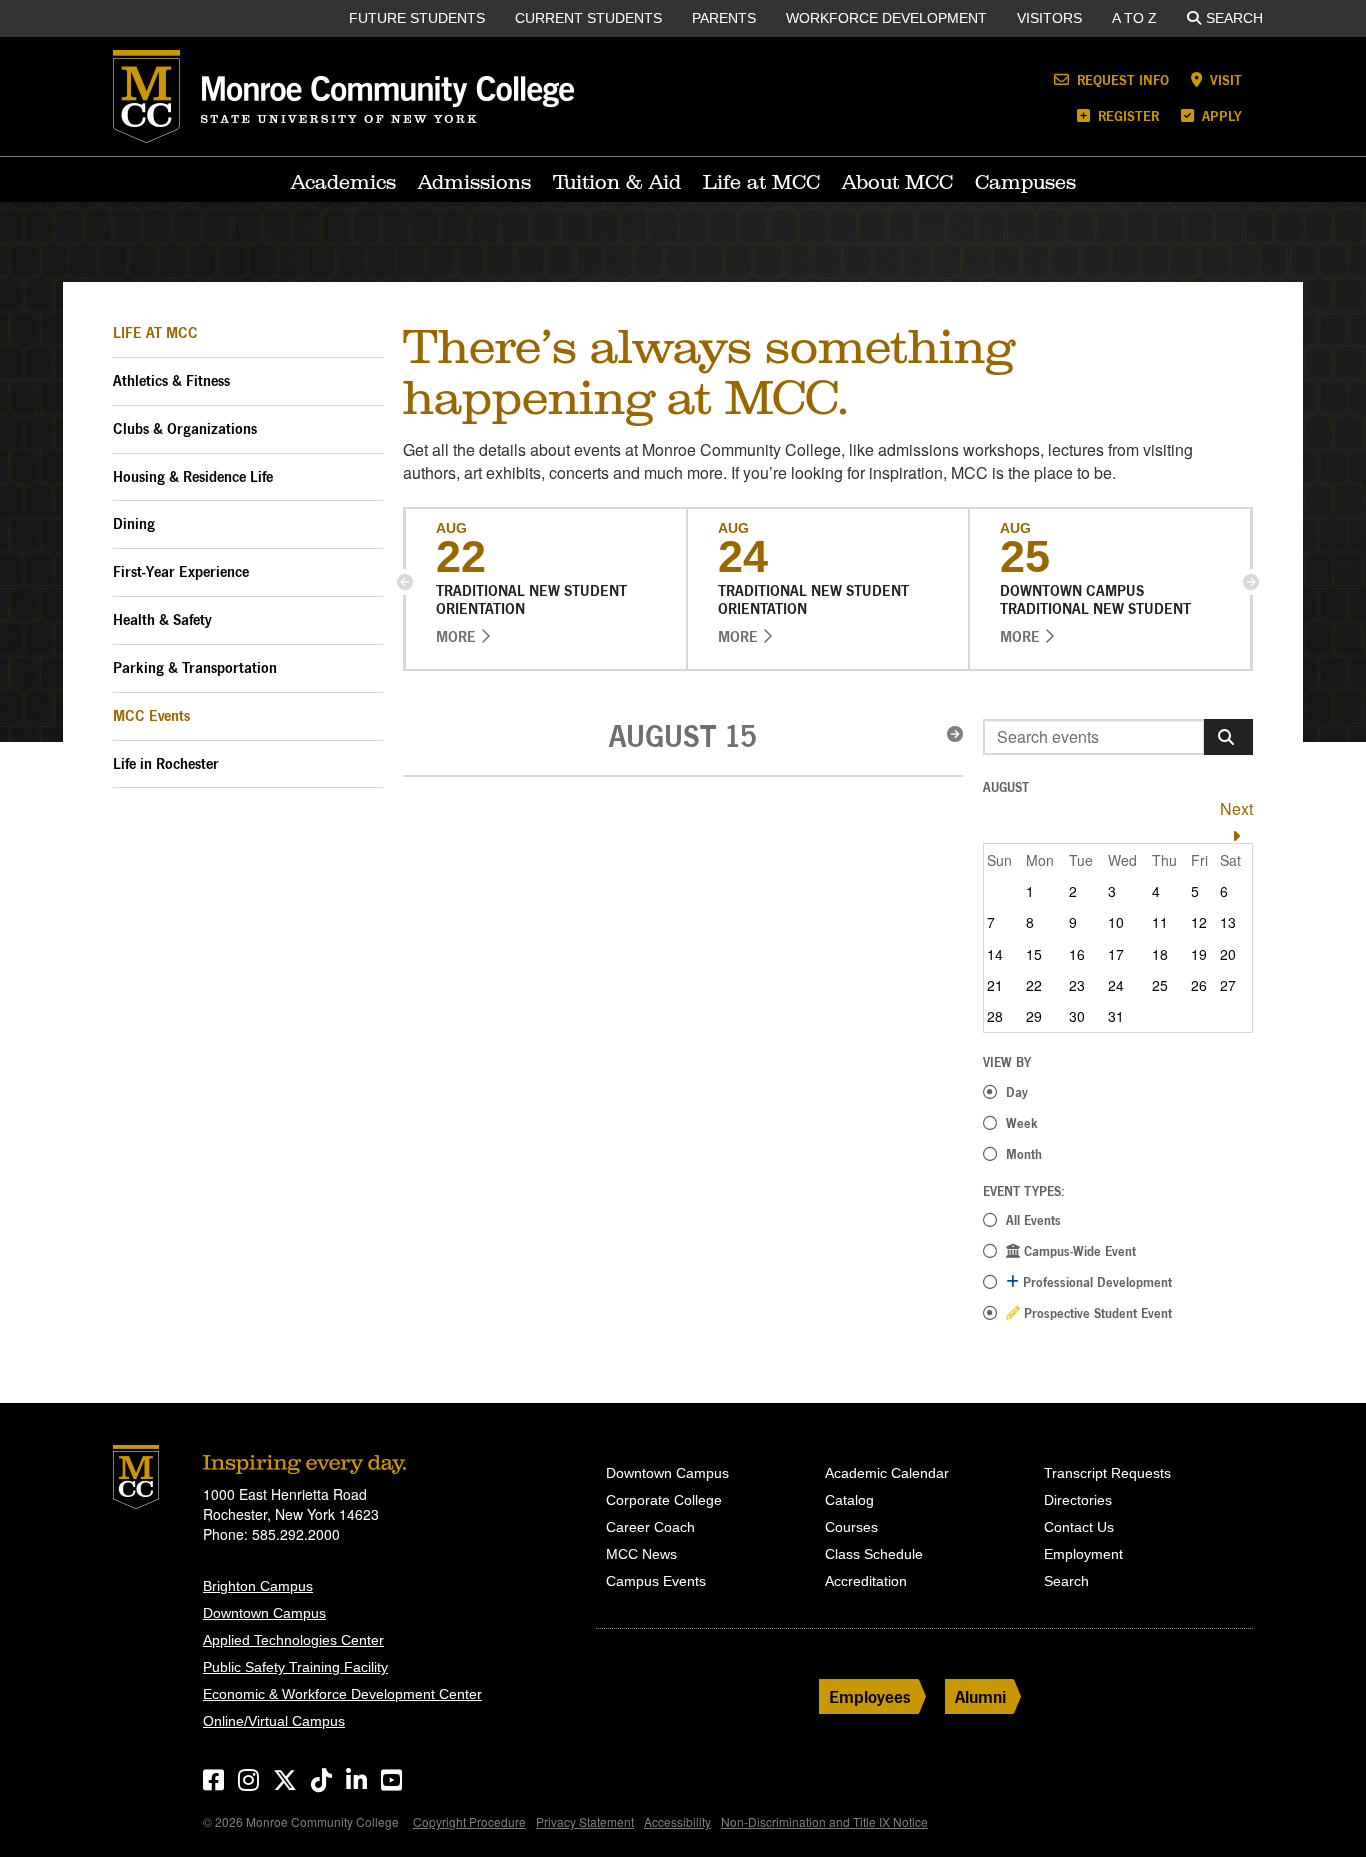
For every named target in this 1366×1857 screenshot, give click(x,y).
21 (995, 985)
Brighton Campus (258, 1586)
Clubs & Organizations (185, 428)
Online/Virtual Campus (274, 1721)
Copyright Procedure (469, 1821)
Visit (1224, 79)
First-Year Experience (181, 571)
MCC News (641, 1554)
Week (1022, 1123)
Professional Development (1095, 1282)
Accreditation (866, 1581)
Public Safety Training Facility (295, 1667)
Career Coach (650, 1527)
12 (1199, 922)
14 (995, 954)
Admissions (474, 182)
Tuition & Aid (617, 182)
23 (1077, 985)
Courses (851, 1527)
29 (1034, 1016)
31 (1116, 1016)
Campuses (1025, 182)
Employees (870, 1696)
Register (1126, 115)
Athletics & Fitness (171, 380)
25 (1160, 985)
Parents (724, 18)
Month (1024, 1154)
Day (1017, 1092)
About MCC (897, 182)
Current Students (588, 18)
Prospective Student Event (1096, 1313)
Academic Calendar (887, 1473)
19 (1199, 954)
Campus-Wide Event (1078, 1251)
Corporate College (664, 1500)
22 (1034, 985)
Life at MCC (761, 182)
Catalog (849, 1500)
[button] (405, 582)
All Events (1033, 1220)
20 (1228, 954)
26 (1199, 985)
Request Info (1121, 79)
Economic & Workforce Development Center (342, 1694)
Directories (1078, 1500)
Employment (1083, 1554)
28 (995, 1016)
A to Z (1134, 18)
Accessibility (677, 1821)
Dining (134, 523)
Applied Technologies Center (293, 1640)
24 (1116, 985)
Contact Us (1079, 1527)
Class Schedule (874, 1554)
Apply (1220, 115)
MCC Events (151, 715)
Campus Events (656, 1581)
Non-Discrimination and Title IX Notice (824, 1821)
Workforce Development (886, 18)
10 (1116, 922)
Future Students (417, 18)
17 (1116, 954)
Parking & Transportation (195, 667)
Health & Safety (162, 619)
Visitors (1049, 18)
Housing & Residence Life (193, 476)
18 (1160, 954)
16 (1077, 954)
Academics (343, 182)
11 (1160, 922)
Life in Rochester (166, 763)
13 (1228, 922)
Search (1234, 18)
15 (1034, 954)
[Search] (1228, 737)
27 (1228, 985)
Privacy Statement (585, 1821)
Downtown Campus (264, 1613)
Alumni (980, 1696)
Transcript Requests (1107, 1473)
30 (1077, 1016)
